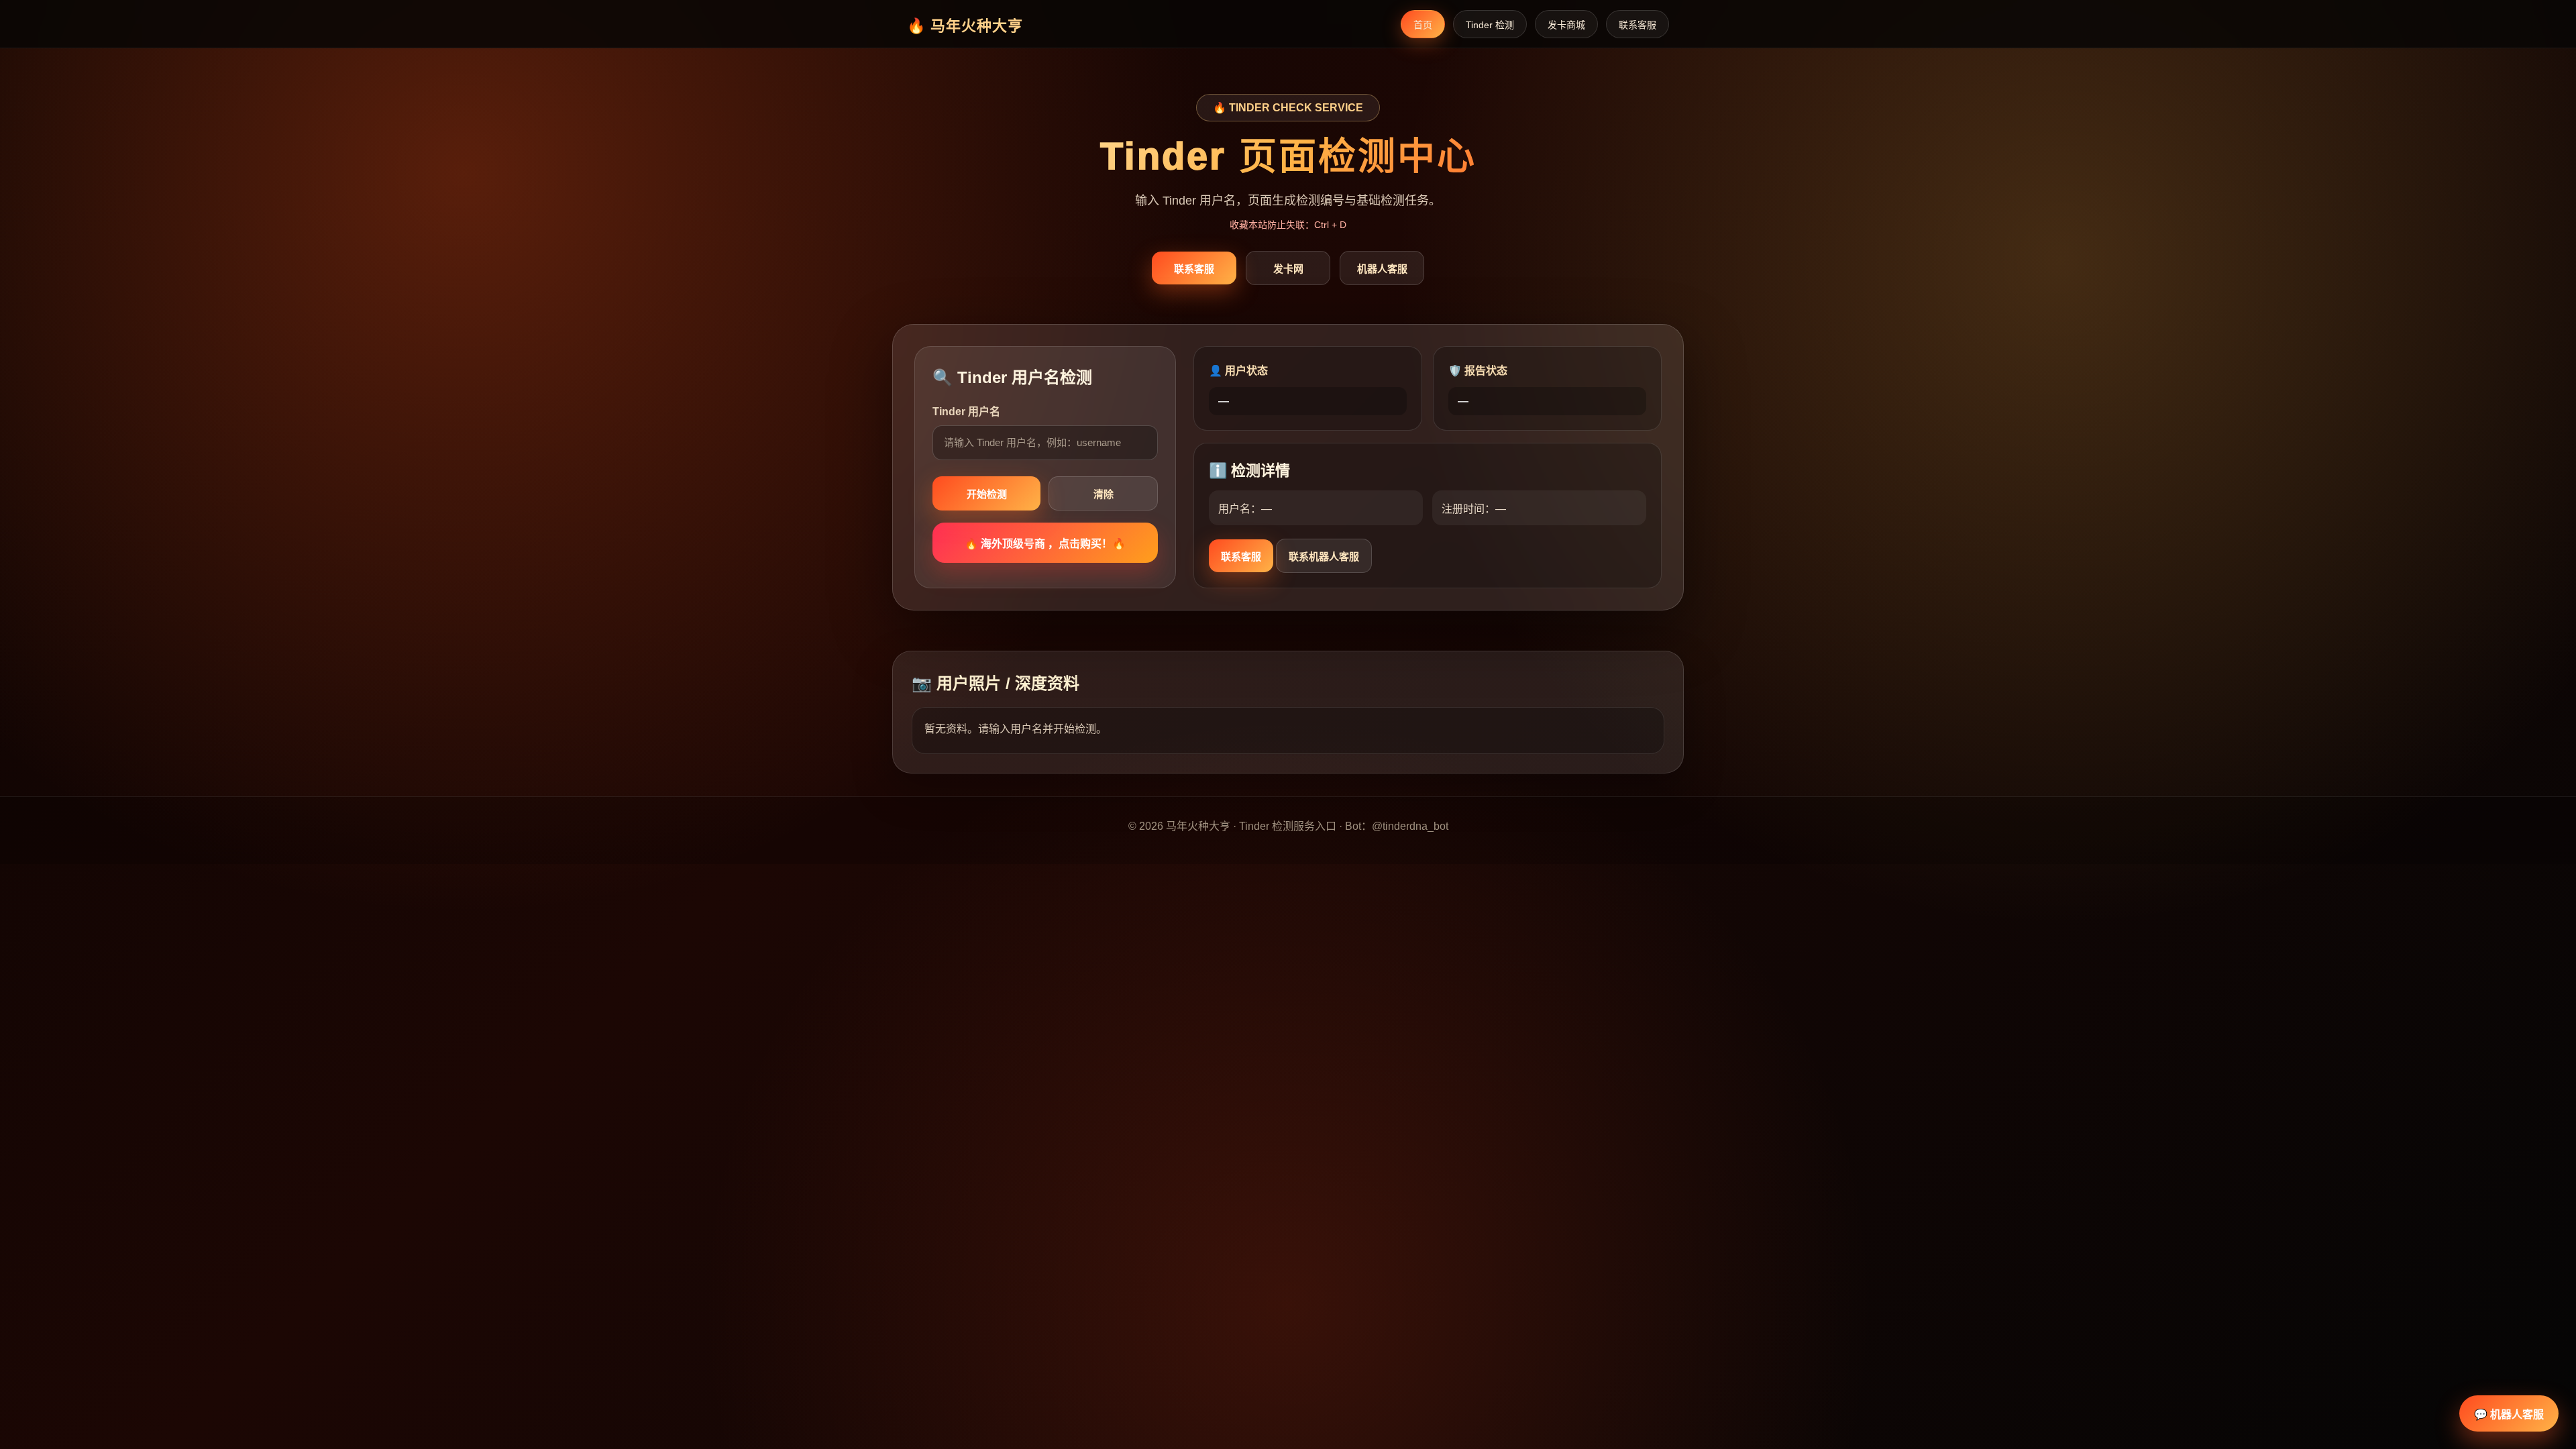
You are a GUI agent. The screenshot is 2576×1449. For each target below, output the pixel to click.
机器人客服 (1382, 269)
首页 (1423, 25)
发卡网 (1288, 269)
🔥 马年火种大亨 (965, 26)
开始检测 (987, 494)
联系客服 (1638, 25)
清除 (1104, 494)
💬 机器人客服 (2509, 1414)
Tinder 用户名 (966, 412)
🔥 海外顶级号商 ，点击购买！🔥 (1045, 544)
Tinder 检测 (1490, 25)
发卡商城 (1566, 25)
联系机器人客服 (1324, 556)
